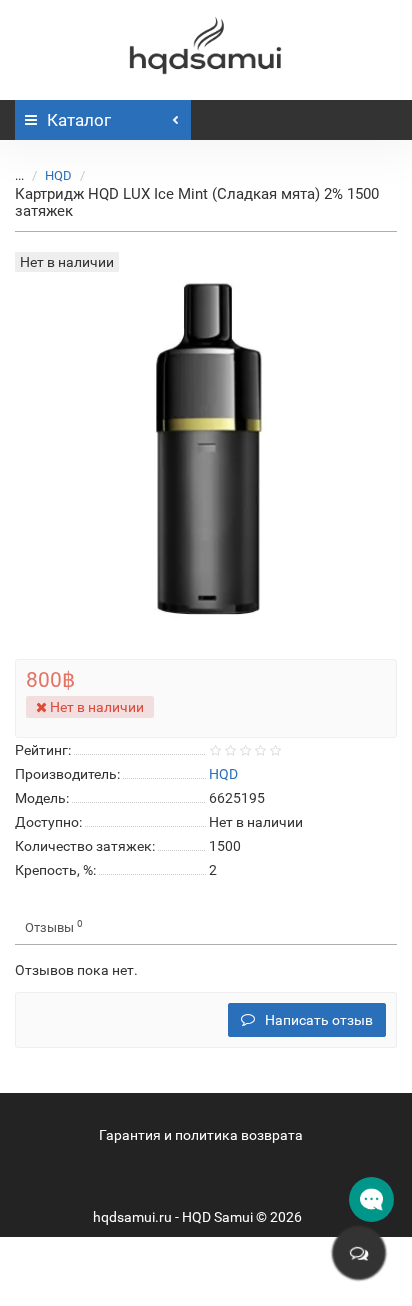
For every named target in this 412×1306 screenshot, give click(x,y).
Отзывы (54, 926)
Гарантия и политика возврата (201, 1135)
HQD (58, 175)
